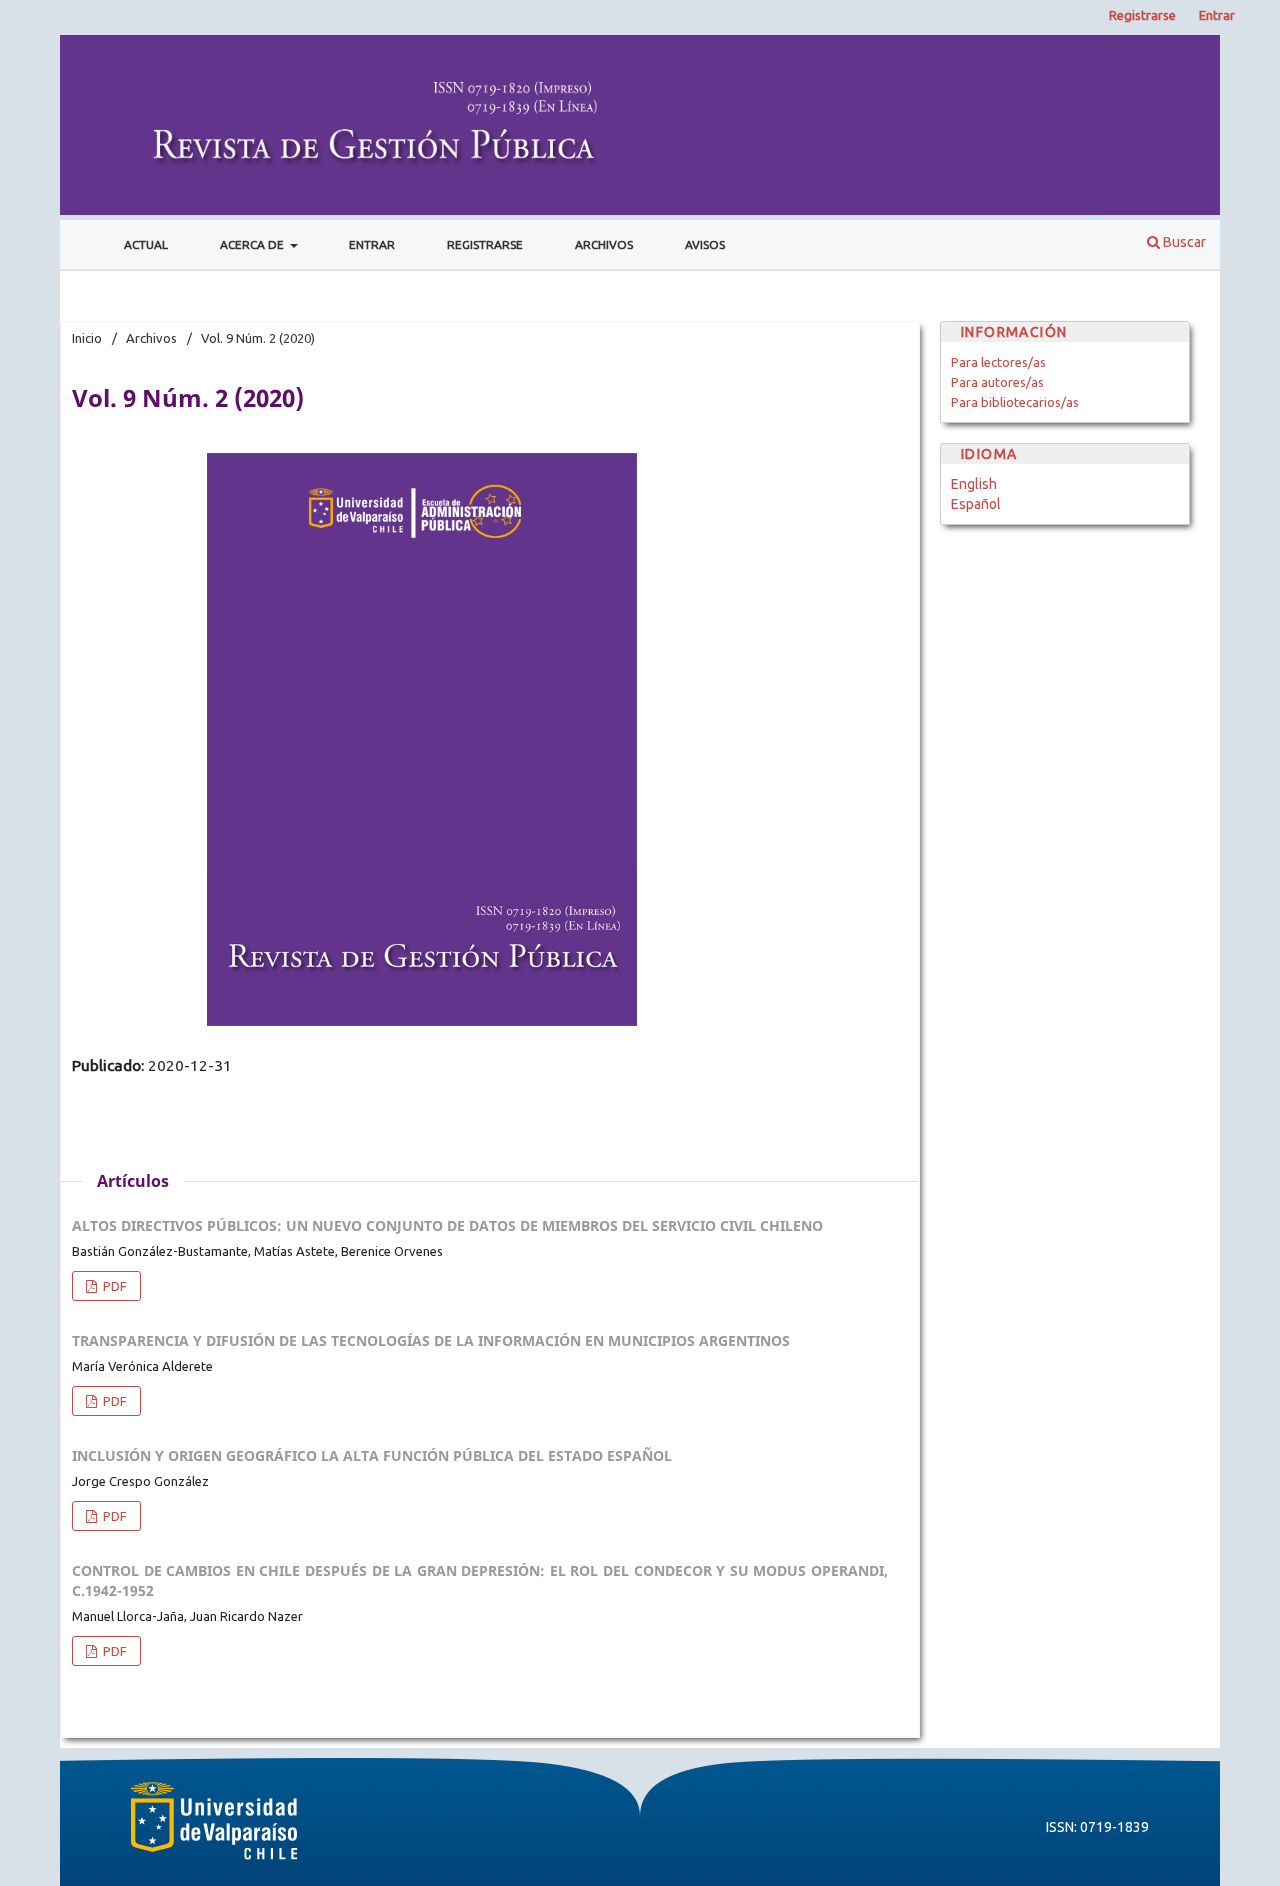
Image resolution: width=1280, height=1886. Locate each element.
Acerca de (253, 244)
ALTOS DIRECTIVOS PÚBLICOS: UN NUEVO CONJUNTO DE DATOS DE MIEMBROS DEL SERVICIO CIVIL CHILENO (447, 1225)
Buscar (1183, 242)
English (974, 484)
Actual (146, 244)
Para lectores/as (998, 362)
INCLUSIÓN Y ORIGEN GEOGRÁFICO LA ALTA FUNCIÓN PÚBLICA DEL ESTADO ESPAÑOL (372, 1455)
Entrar (372, 244)
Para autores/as (997, 382)
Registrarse (485, 244)
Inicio (87, 338)
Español (976, 504)
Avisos (705, 244)
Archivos (604, 244)
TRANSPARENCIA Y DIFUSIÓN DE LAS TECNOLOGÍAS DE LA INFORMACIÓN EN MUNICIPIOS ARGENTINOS (431, 1340)
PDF (113, 1286)
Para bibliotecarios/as (1015, 402)
